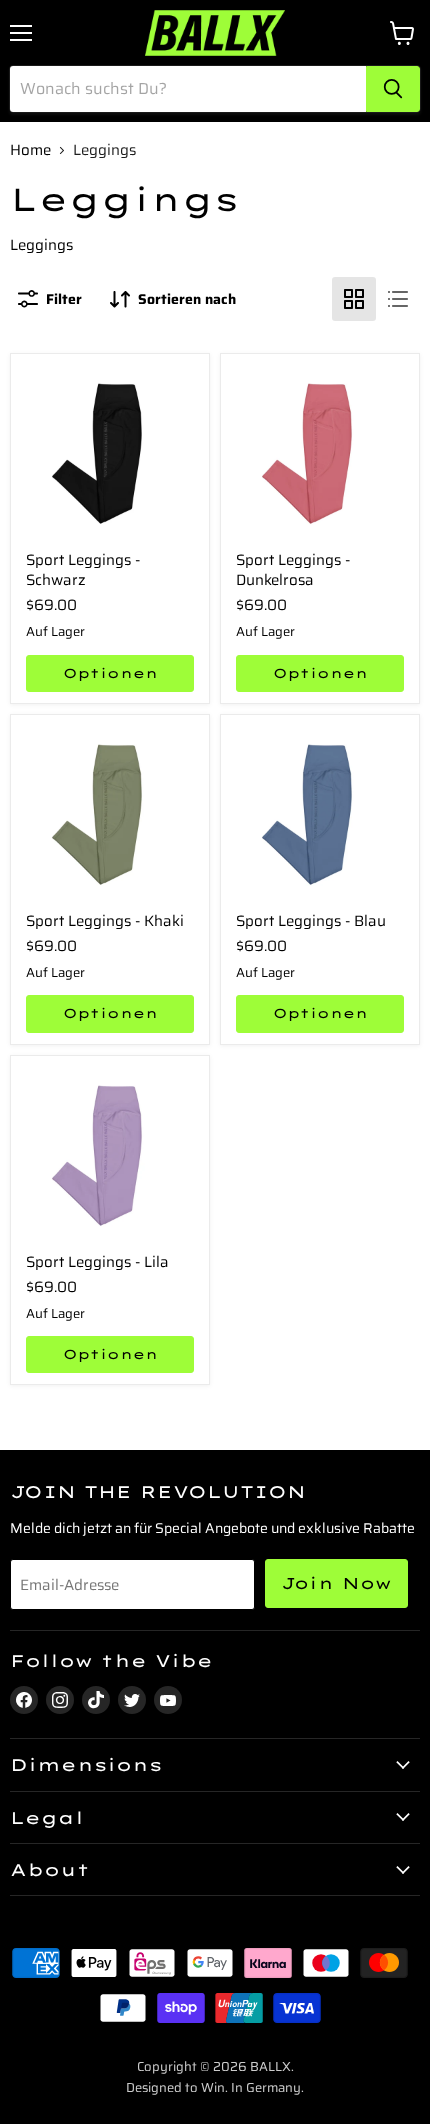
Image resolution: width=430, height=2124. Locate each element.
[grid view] (354, 299)
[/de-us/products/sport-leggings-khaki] (110, 814)
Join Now (336, 1583)
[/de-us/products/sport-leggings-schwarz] (110, 453)
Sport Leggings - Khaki (105, 921)
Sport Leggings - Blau (311, 921)
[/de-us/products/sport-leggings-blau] (320, 814)
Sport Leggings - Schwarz (83, 570)
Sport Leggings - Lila (97, 1262)
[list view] (398, 299)
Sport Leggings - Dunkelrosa (293, 570)
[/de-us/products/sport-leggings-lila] (110, 1155)
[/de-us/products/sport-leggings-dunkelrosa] (320, 453)
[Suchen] (393, 89)
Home (30, 150)
